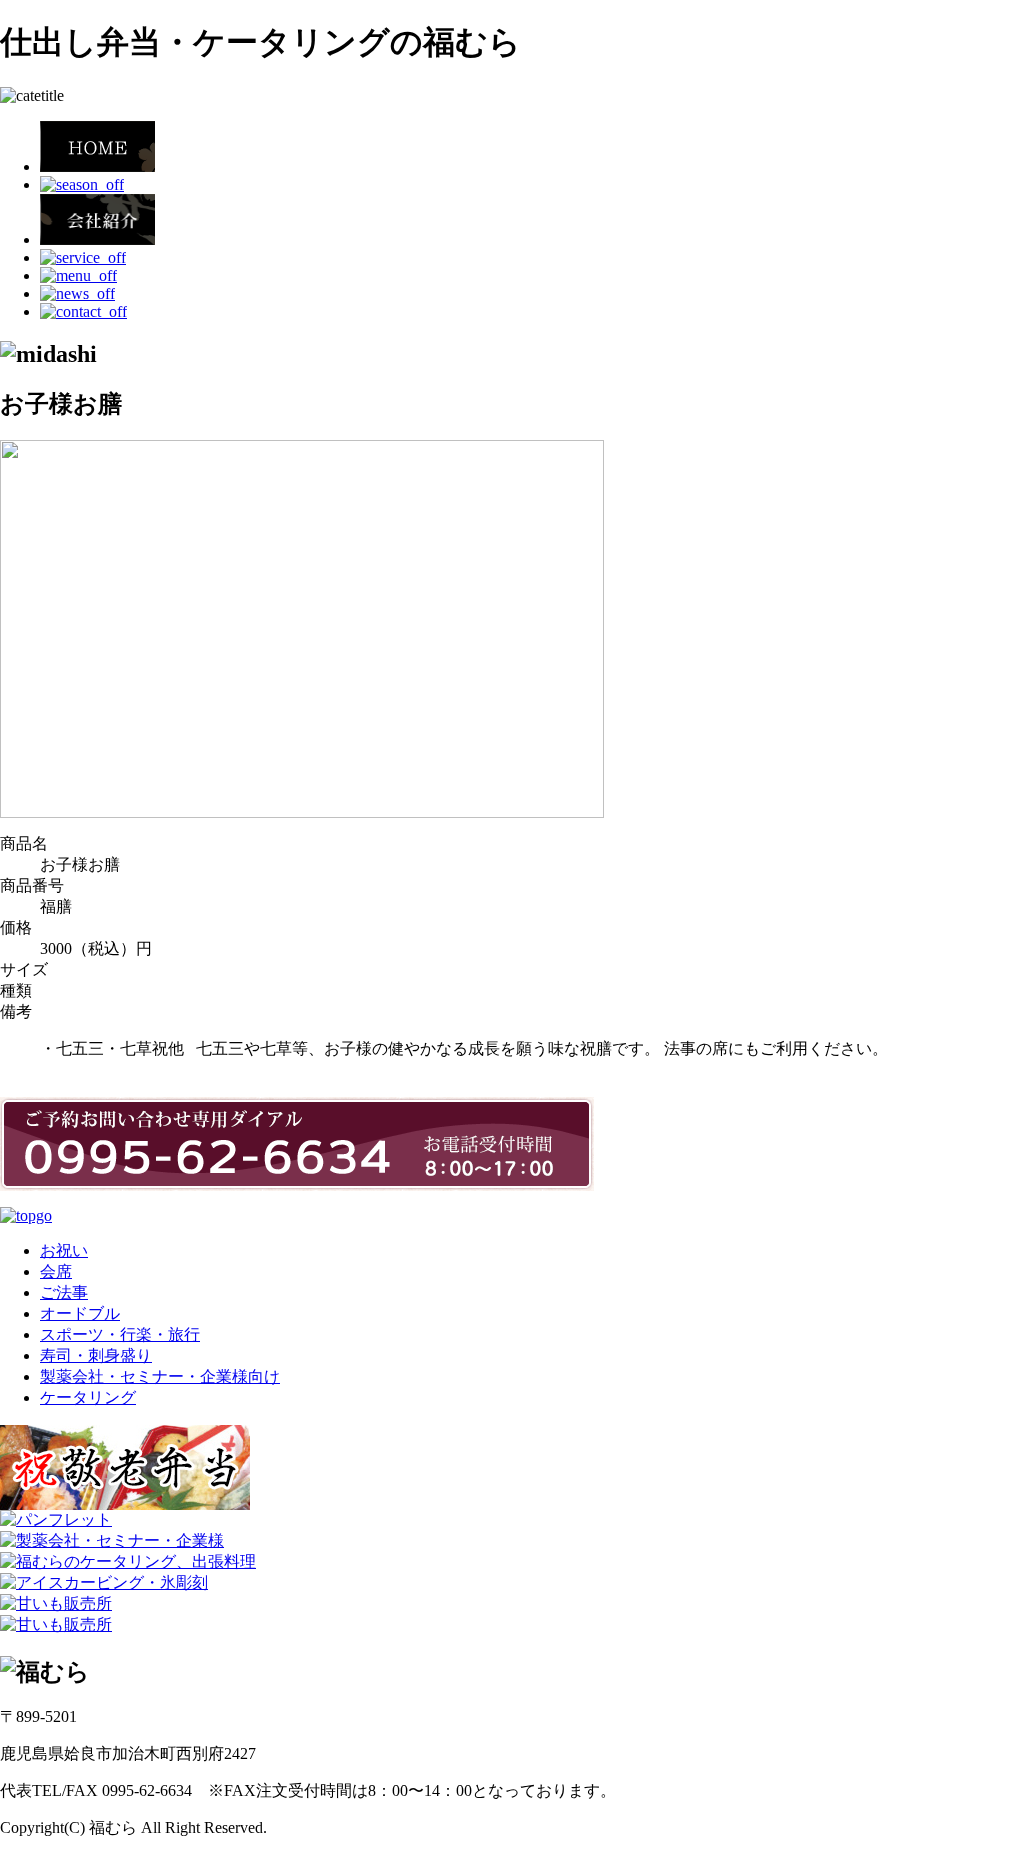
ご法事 (64, 1292)
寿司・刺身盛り (96, 1355)
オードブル (80, 1313)
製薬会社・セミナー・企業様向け (160, 1376)
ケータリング (88, 1397)
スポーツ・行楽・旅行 (120, 1334)
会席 (56, 1271)
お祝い (64, 1250)
